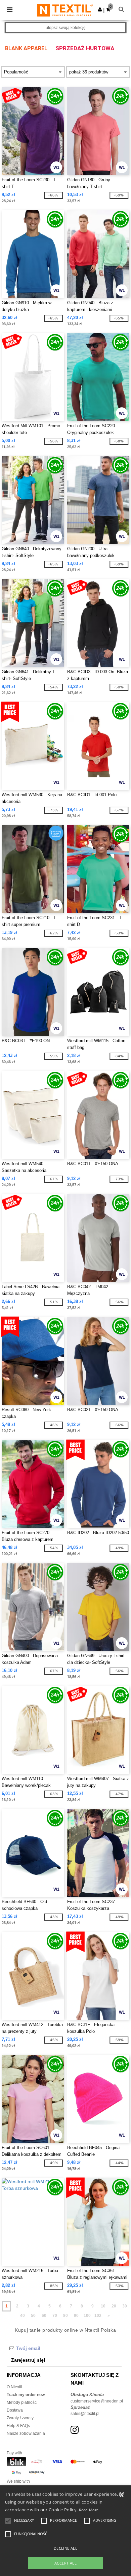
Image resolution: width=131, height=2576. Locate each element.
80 (65, 2316)
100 (87, 2316)
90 (76, 2316)
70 (55, 2316)
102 (98, 2316)
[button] (100, 9)
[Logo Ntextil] (65, 10)
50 (33, 2316)
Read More (89, 2510)
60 (44, 2316)
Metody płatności (22, 2402)
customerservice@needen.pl (97, 2401)
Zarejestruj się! (28, 2360)
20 (114, 2306)
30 (125, 2306)
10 (103, 2306)
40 (23, 2316)
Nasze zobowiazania (26, 2433)
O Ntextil (14, 2387)
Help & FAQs (18, 2426)
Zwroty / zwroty (20, 2418)
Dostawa (15, 2410)
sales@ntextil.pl (85, 2414)
